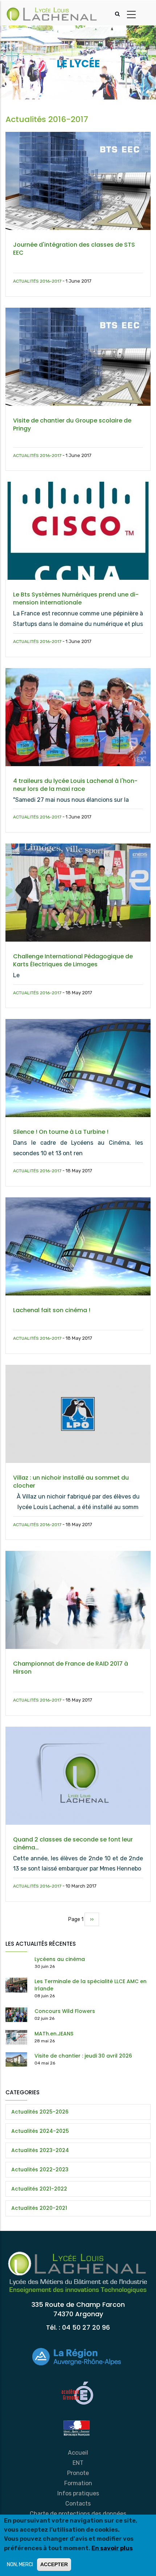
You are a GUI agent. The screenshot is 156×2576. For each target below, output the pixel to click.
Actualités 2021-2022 (39, 2189)
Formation (78, 2483)
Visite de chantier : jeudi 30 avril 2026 (83, 2056)
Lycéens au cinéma (60, 1959)
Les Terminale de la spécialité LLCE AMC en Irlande (91, 1985)
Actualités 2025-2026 (40, 2112)
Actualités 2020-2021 (39, 2208)
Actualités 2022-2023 (40, 2169)
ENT (78, 2463)
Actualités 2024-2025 (40, 2131)
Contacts (78, 2504)
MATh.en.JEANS (54, 2034)
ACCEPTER (54, 2564)
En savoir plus (112, 2548)
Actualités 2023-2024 (40, 2150)
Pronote (78, 2473)
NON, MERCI (20, 2565)
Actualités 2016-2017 (37, 281)
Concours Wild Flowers (65, 2011)
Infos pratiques (78, 2493)
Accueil (78, 2453)
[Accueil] (52, 13)
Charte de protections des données (78, 2514)
